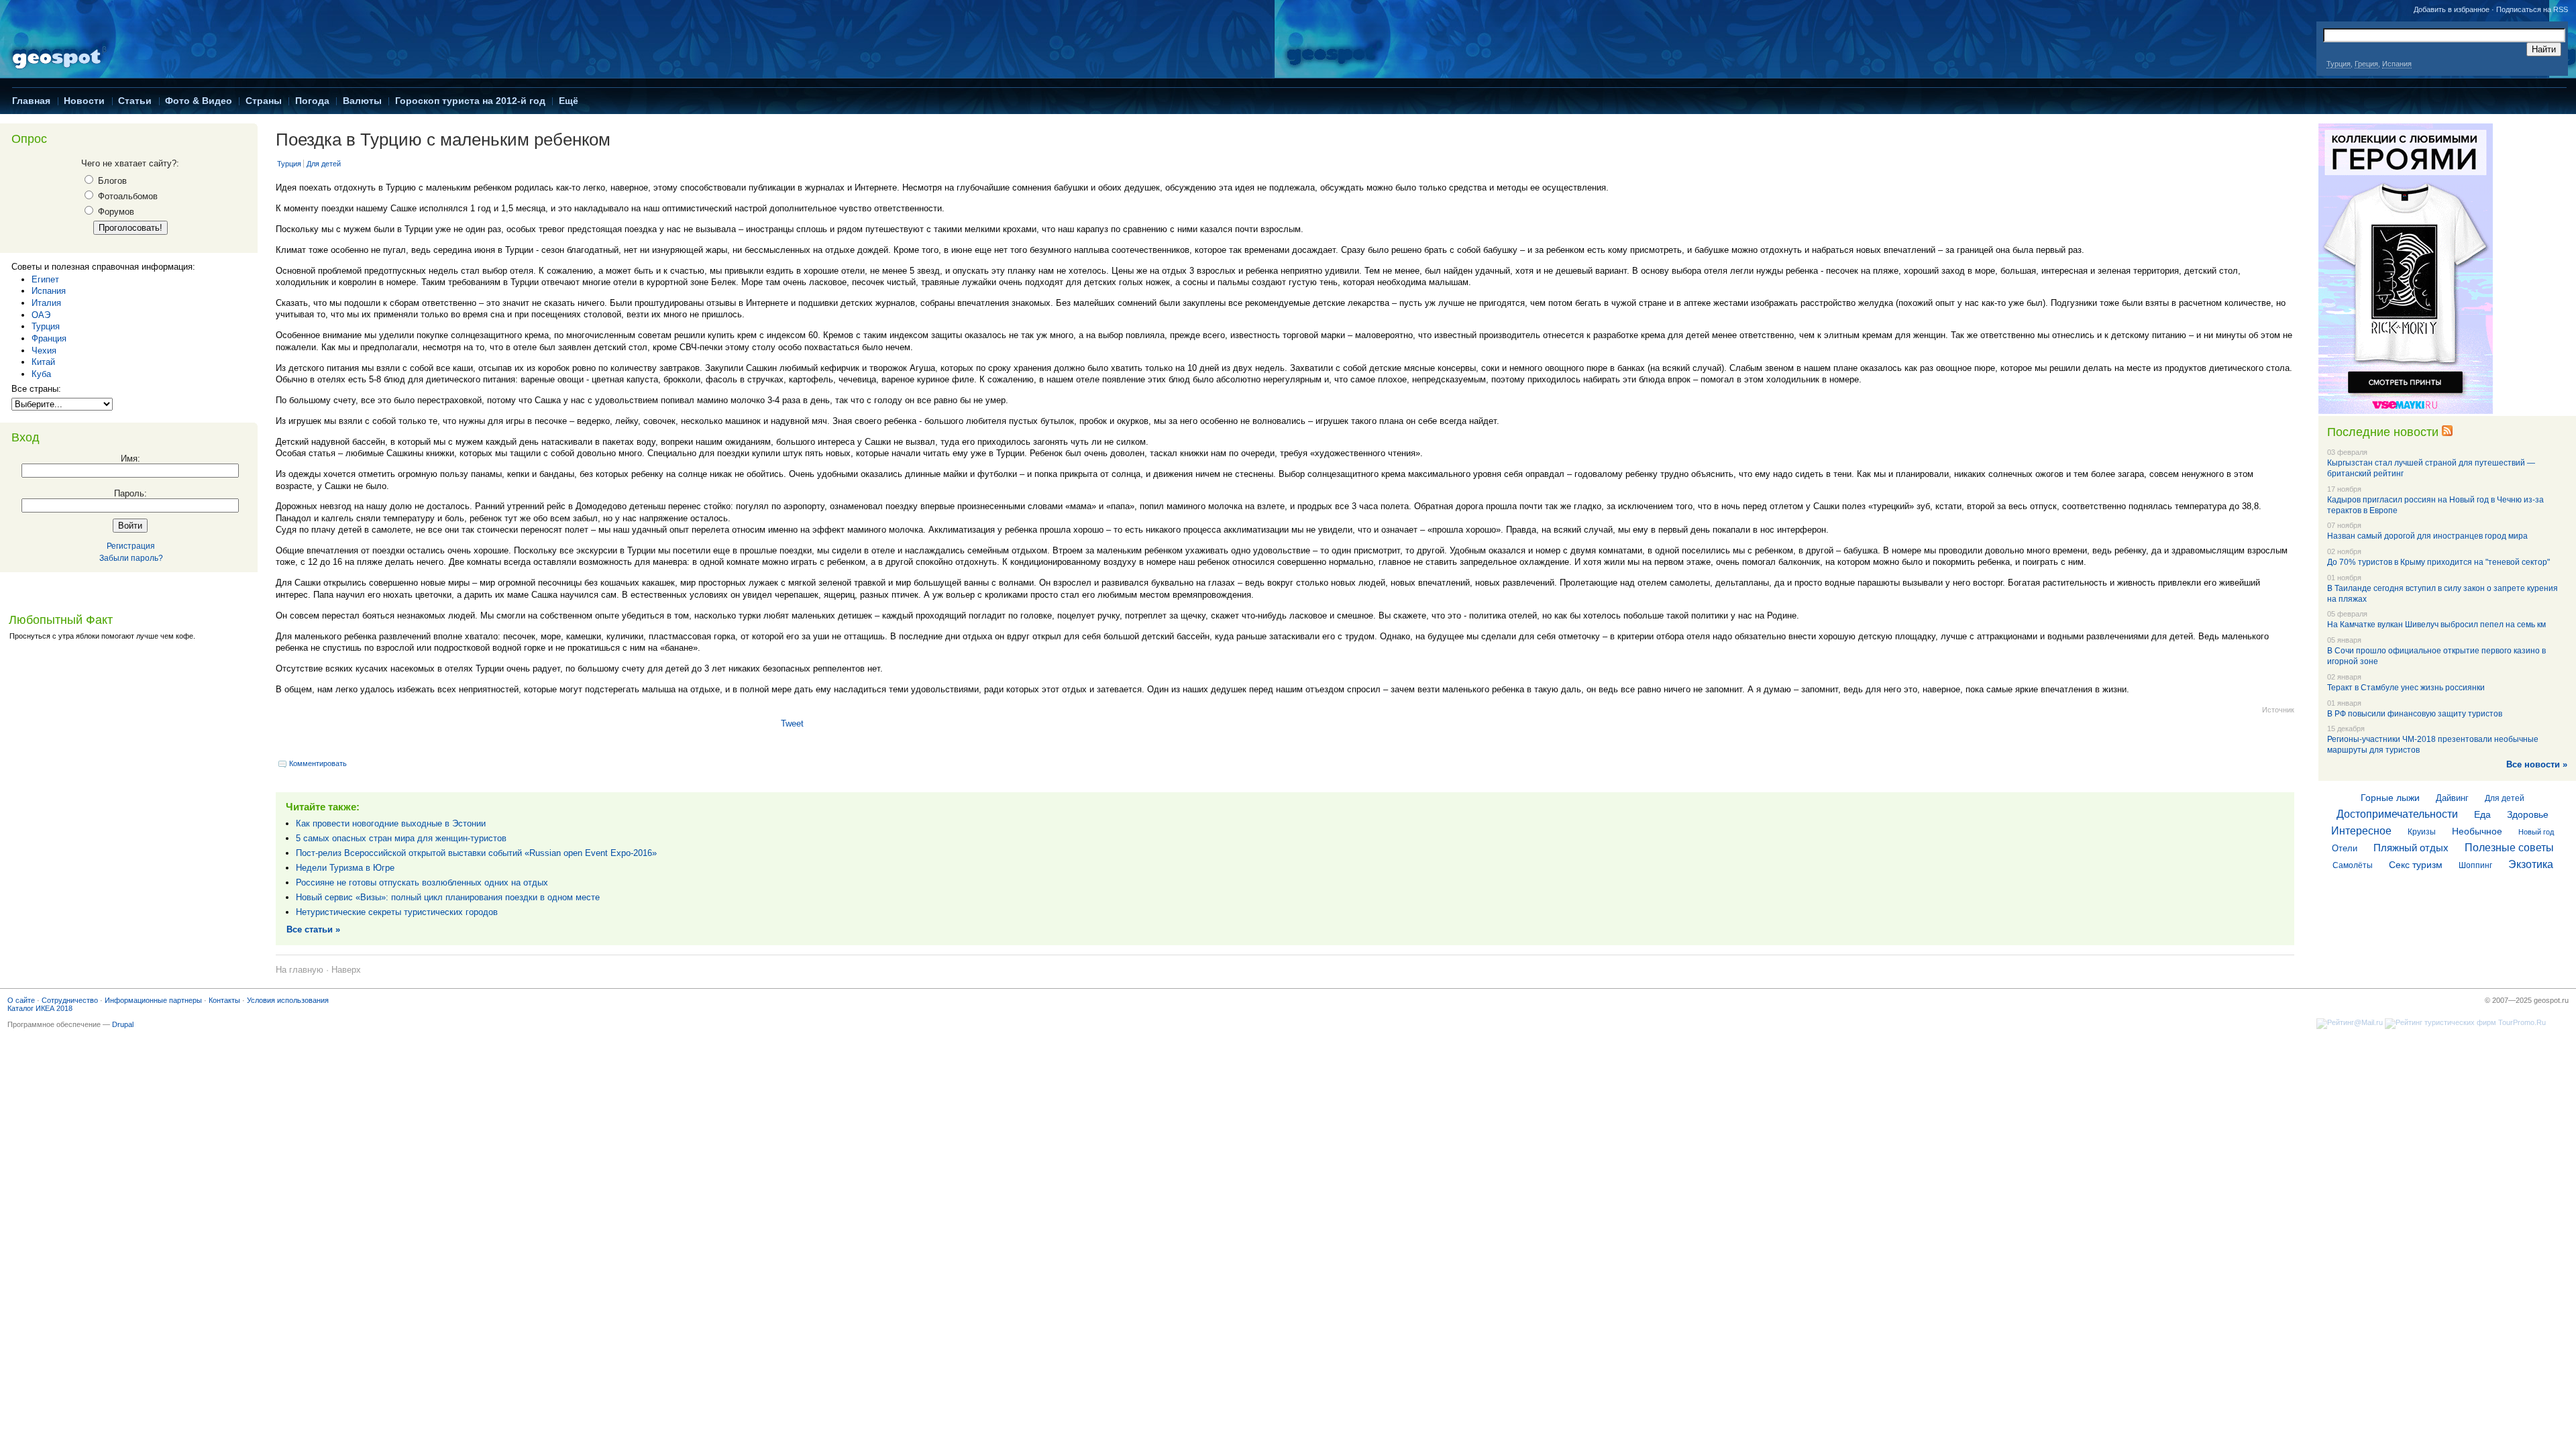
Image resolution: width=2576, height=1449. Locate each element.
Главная (31, 101)
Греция (2366, 64)
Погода (312, 101)
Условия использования (288, 1000)
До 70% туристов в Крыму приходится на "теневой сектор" (2438, 562)
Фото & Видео (199, 101)
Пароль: (130, 493)
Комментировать (318, 763)
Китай (43, 362)
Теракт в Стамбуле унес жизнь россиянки (2406, 688)
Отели (2345, 848)
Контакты (224, 1000)
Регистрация (131, 546)
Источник (2278, 710)
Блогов (111, 181)
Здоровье (2528, 814)
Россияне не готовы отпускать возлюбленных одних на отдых (422, 882)
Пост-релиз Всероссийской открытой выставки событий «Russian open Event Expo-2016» (476, 853)
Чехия (44, 351)
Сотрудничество (70, 1000)
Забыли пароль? (131, 558)
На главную (300, 970)
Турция (2339, 64)
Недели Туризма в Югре (345, 868)
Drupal (123, 1024)
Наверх (346, 970)
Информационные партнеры (153, 1000)
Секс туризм (2416, 865)
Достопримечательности (2397, 814)
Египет (45, 279)
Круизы (2422, 832)
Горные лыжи (2390, 798)
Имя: (130, 459)
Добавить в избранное (2452, 9)
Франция (49, 338)
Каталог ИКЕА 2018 (40, 1008)
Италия (46, 303)
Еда (2482, 814)
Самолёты (2353, 865)
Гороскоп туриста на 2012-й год (470, 101)
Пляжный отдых (2411, 848)
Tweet (792, 723)
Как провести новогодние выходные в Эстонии (391, 823)
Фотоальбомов (126, 196)
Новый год (2536, 832)
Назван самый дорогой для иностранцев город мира (2427, 536)
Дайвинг (2452, 798)
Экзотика (2531, 864)
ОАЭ (41, 315)
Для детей (324, 164)
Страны (264, 101)
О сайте (21, 1000)
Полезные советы (2509, 848)
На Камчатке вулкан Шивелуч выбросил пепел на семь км (2436, 625)
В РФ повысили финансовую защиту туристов (2415, 714)
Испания (2397, 64)
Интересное (2361, 831)
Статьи (135, 101)
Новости (84, 101)
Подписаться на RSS (2532, 9)
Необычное (2477, 831)
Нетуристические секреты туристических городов (397, 912)
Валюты (362, 101)
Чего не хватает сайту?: (130, 163)
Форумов (115, 212)
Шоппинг (2475, 865)
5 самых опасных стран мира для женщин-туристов (401, 838)
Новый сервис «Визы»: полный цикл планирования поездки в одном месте (448, 897)
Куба (41, 374)
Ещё (569, 101)
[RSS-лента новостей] (2447, 432)
